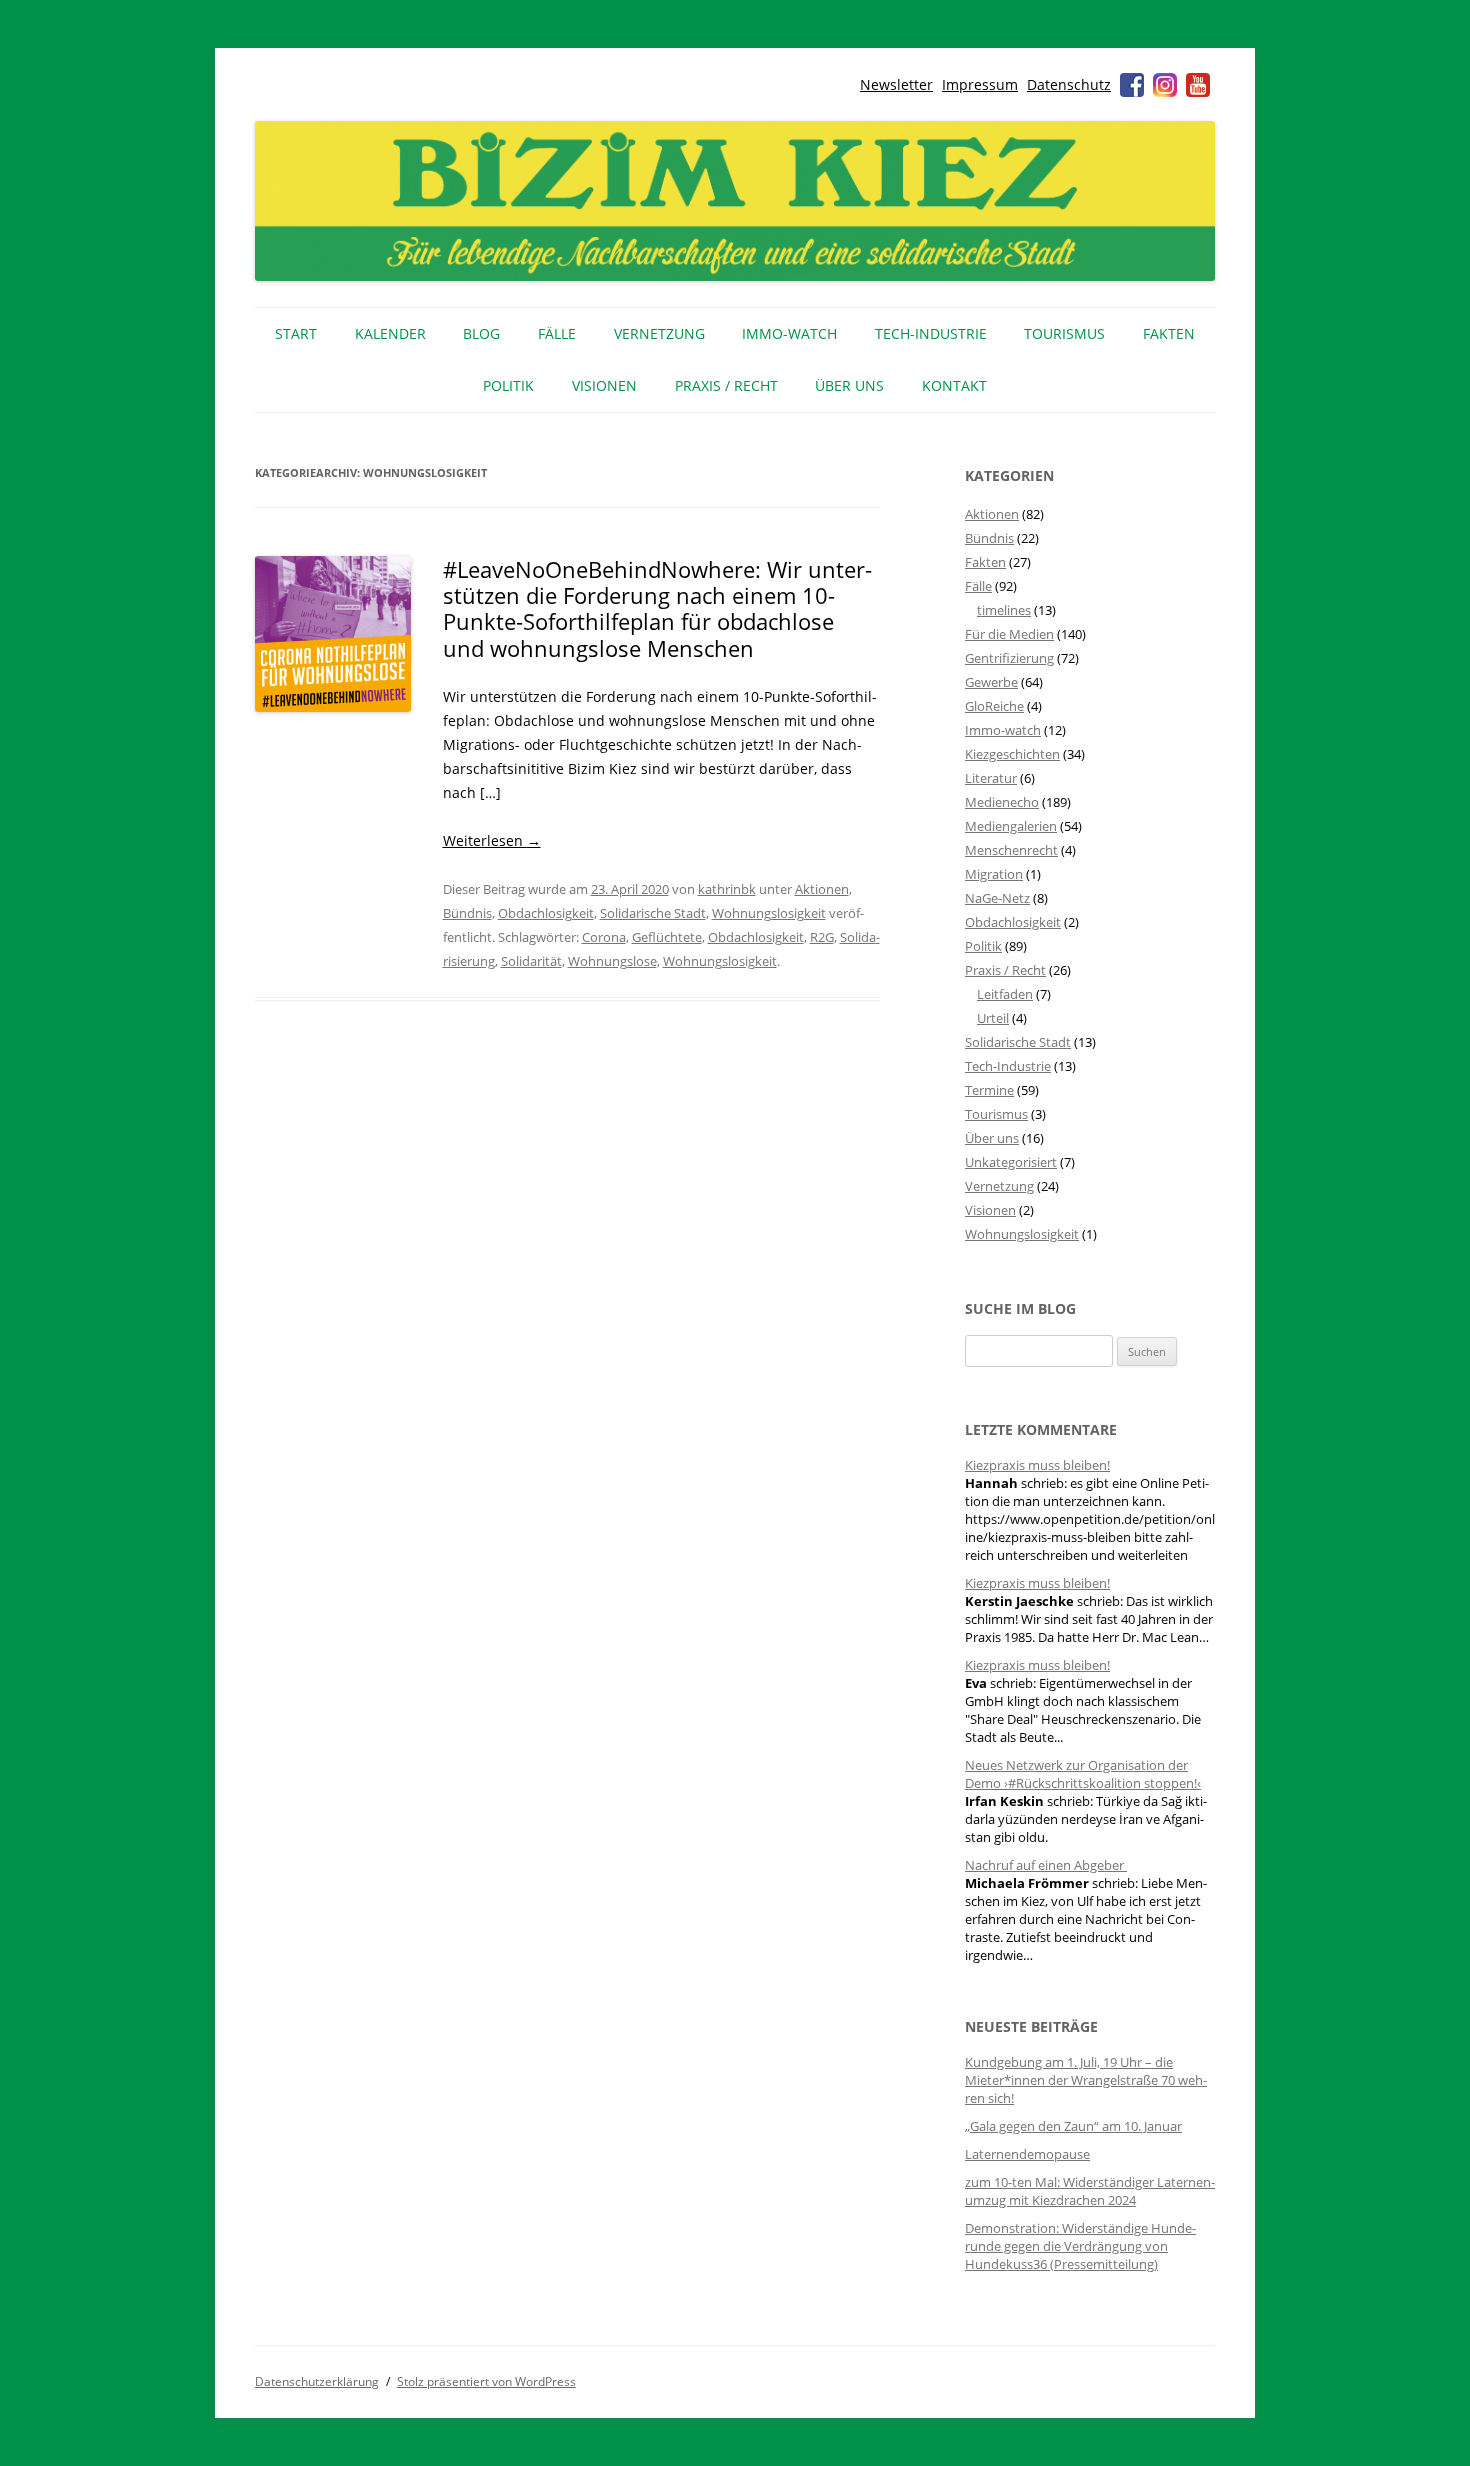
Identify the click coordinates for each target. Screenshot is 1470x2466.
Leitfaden (1005, 994)
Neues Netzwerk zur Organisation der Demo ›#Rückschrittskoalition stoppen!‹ (1083, 1774)
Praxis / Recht (726, 385)
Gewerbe (991, 682)
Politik (508, 385)
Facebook (1132, 85)
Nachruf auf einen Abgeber (1046, 1865)
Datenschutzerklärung (317, 2381)
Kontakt (954, 385)
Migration (994, 874)
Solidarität (531, 961)
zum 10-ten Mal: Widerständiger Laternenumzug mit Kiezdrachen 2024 (1090, 2191)
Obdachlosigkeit (546, 913)
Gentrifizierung (1009, 658)
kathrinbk (727, 889)
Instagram (1165, 85)
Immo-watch (1003, 730)
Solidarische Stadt (653, 913)
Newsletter (896, 84)
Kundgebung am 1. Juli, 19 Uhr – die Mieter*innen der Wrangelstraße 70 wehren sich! (1086, 2080)
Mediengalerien (1011, 826)
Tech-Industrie (931, 333)
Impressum (980, 84)
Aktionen (822, 889)
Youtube (1198, 85)
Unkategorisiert (1011, 1162)
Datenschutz (1069, 84)
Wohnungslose (612, 961)
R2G (822, 937)
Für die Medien (1009, 634)
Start (296, 333)
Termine (989, 1090)
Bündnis (467, 913)
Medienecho (1002, 802)
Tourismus (1064, 333)
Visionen (604, 385)
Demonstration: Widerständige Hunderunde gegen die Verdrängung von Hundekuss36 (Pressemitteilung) (1080, 2246)
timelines (1004, 610)
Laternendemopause (1027, 2154)
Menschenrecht (1011, 850)
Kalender (390, 333)
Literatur (991, 778)
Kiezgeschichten (1012, 754)
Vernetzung (659, 333)
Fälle (557, 333)
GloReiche (994, 706)
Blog (481, 333)
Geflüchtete (667, 937)
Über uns (849, 385)
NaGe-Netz (997, 898)
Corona (604, 937)
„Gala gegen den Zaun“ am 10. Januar (1073, 2126)
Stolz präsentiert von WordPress (486, 2381)
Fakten (1169, 333)
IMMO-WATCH (789, 333)
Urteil (993, 1018)
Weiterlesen (492, 840)
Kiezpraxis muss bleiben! (1037, 1465)
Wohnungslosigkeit (769, 913)
